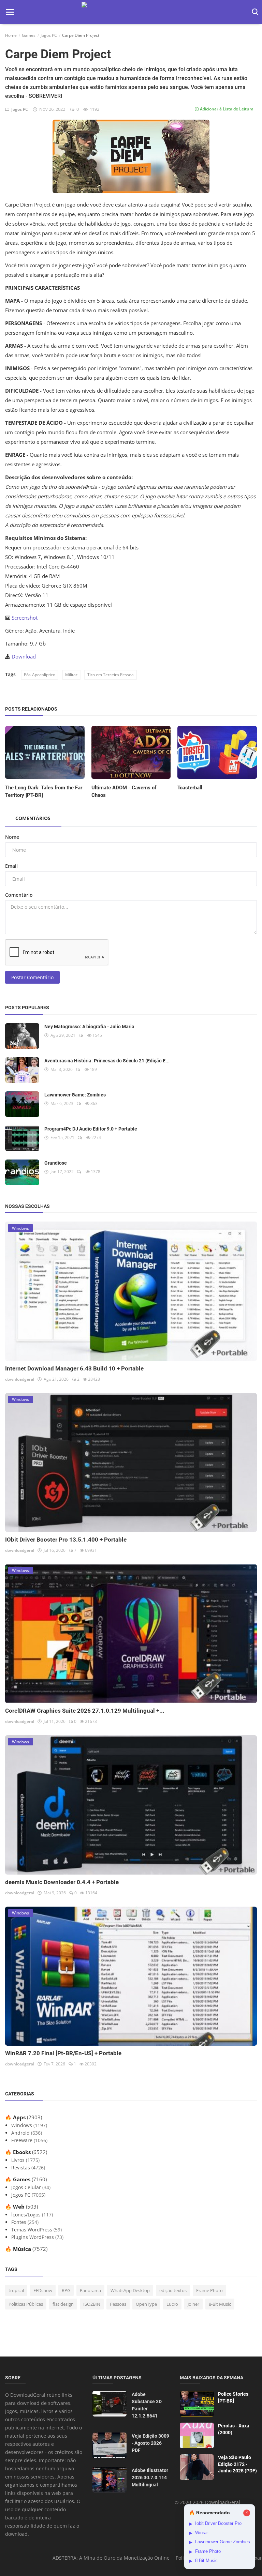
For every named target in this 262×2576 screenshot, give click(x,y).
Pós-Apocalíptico (40, 675)
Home (11, 35)
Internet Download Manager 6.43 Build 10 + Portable (74, 1368)
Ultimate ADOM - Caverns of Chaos (124, 791)
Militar (71, 675)
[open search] (254, 12)
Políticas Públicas (26, 2304)
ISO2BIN (92, 2304)
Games (29, 35)
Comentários (33, 818)
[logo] (131, 12)
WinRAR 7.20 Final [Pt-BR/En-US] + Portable (63, 2053)
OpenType (146, 2304)
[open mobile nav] (10, 12)
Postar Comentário (32, 977)
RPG (66, 2290)
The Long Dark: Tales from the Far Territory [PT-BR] (44, 791)
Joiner (193, 2304)
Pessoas (118, 2304)
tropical (16, 2290)
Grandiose (56, 1163)
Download (24, 656)
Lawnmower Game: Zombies (75, 1095)
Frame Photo (209, 2290)
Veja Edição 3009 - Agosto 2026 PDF (150, 2443)
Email (11, 866)
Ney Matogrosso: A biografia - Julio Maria (89, 1027)
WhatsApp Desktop (130, 2290)
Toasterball (190, 788)
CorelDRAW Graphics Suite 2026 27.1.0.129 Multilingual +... (85, 1711)
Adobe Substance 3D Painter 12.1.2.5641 (147, 2405)
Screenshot (25, 618)
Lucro (172, 2304)
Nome (12, 837)
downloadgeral (20, 1379)
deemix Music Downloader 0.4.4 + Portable (62, 1882)
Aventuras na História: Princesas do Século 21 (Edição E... (107, 1061)
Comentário (19, 895)
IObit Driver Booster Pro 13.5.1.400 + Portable (66, 1540)
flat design (63, 2304)
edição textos (173, 2290)
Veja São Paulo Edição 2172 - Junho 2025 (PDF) (237, 2464)
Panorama (90, 2290)
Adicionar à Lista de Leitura (226, 109)
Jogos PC (49, 35)
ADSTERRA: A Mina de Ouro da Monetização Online (111, 2558)
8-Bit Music (220, 2304)
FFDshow (43, 2290)
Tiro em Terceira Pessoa (111, 675)
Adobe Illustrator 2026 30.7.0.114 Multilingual (150, 2477)
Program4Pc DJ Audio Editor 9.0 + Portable (91, 1129)
